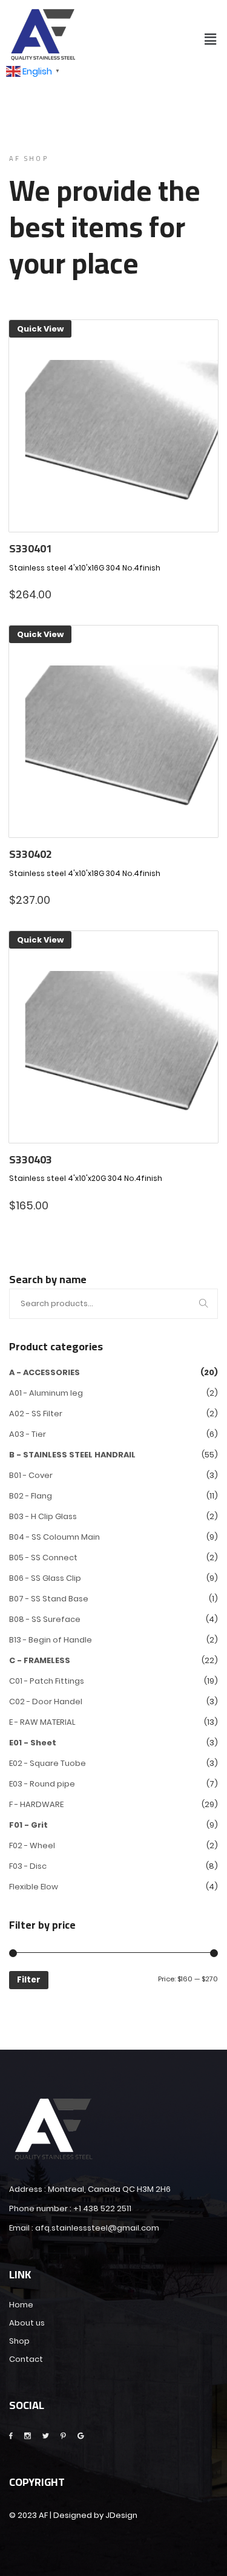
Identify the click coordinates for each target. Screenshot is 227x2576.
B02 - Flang (31, 1496)
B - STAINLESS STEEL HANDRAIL (72, 1455)
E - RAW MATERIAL (42, 1722)
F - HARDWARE (36, 1804)
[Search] (204, 1304)
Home (21, 2305)
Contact (26, 2359)
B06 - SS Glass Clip (45, 1578)
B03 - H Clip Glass (43, 1516)
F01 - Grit (28, 1825)
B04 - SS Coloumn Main (54, 1537)
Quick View (40, 329)
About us (27, 2323)
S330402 (31, 854)
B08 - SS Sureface (45, 1619)
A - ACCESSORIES (44, 1372)
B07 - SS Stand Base (49, 1599)
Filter (29, 1980)
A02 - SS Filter (36, 1414)
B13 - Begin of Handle (51, 1640)
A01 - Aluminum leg (46, 1393)
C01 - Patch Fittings (47, 1681)
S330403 (31, 1160)
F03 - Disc (28, 1866)
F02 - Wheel (32, 1845)
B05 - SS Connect (43, 1558)
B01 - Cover (31, 1475)
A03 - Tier (28, 1434)
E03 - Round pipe (42, 1784)
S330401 (31, 549)
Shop (19, 2341)
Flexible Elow (34, 1887)
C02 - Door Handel (46, 1702)
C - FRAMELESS (40, 1660)
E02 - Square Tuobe (48, 1763)
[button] (211, 39)
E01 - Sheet (33, 1743)
